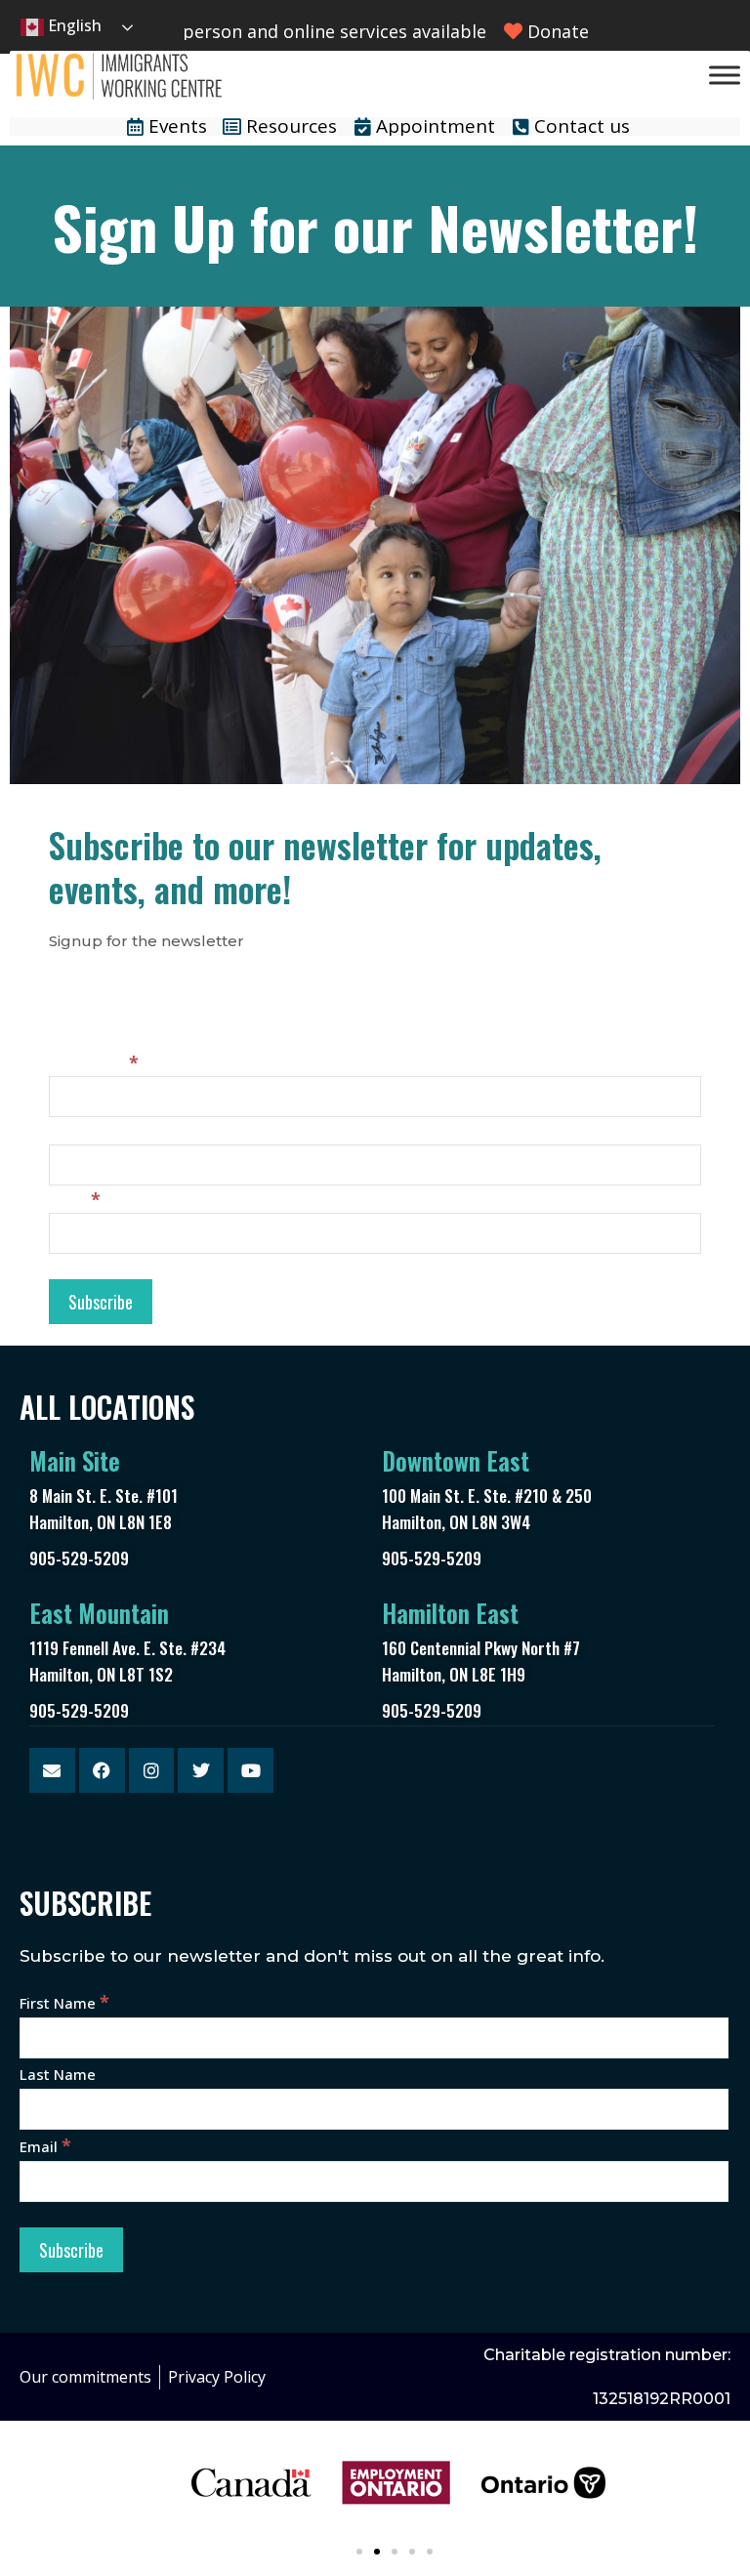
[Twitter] (201, 1771)
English (73, 25)
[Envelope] (52, 1771)
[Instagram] (152, 1771)
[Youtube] (250, 1771)
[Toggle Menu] (725, 75)
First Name (94, 1063)
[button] (359, 2552)
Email (75, 1200)
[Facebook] (102, 1771)
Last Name (87, 1132)
